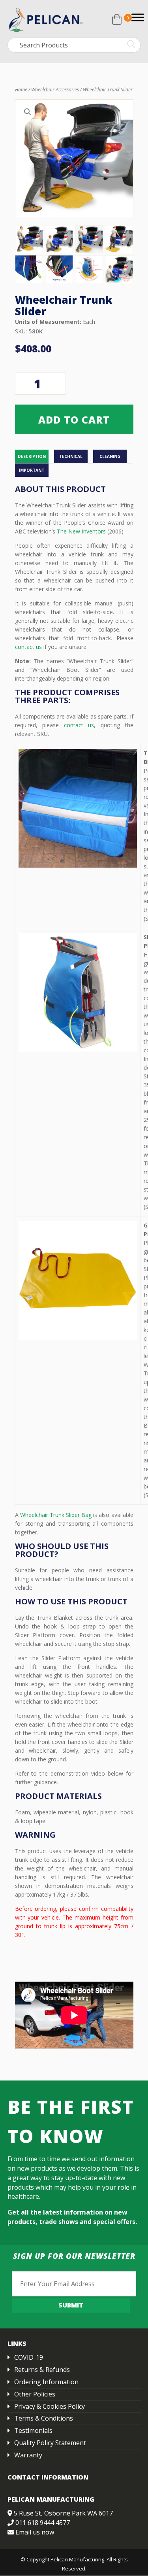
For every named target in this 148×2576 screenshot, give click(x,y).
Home (21, 90)
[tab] (35, 457)
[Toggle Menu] (138, 17)
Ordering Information (46, 2382)
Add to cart (74, 420)
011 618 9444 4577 (43, 2523)
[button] (28, 112)
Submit (71, 2305)
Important (32, 470)
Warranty (28, 2455)
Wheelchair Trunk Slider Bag (56, 1515)
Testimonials (33, 2430)
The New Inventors (81, 531)
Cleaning (110, 456)
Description (32, 456)
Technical (71, 456)
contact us (28, 647)
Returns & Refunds (42, 2370)
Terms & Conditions (44, 2418)
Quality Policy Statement (50, 2443)
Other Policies (35, 2394)
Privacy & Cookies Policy (50, 2406)
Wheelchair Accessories (55, 90)
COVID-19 (29, 2357)
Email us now (35, 2532)
